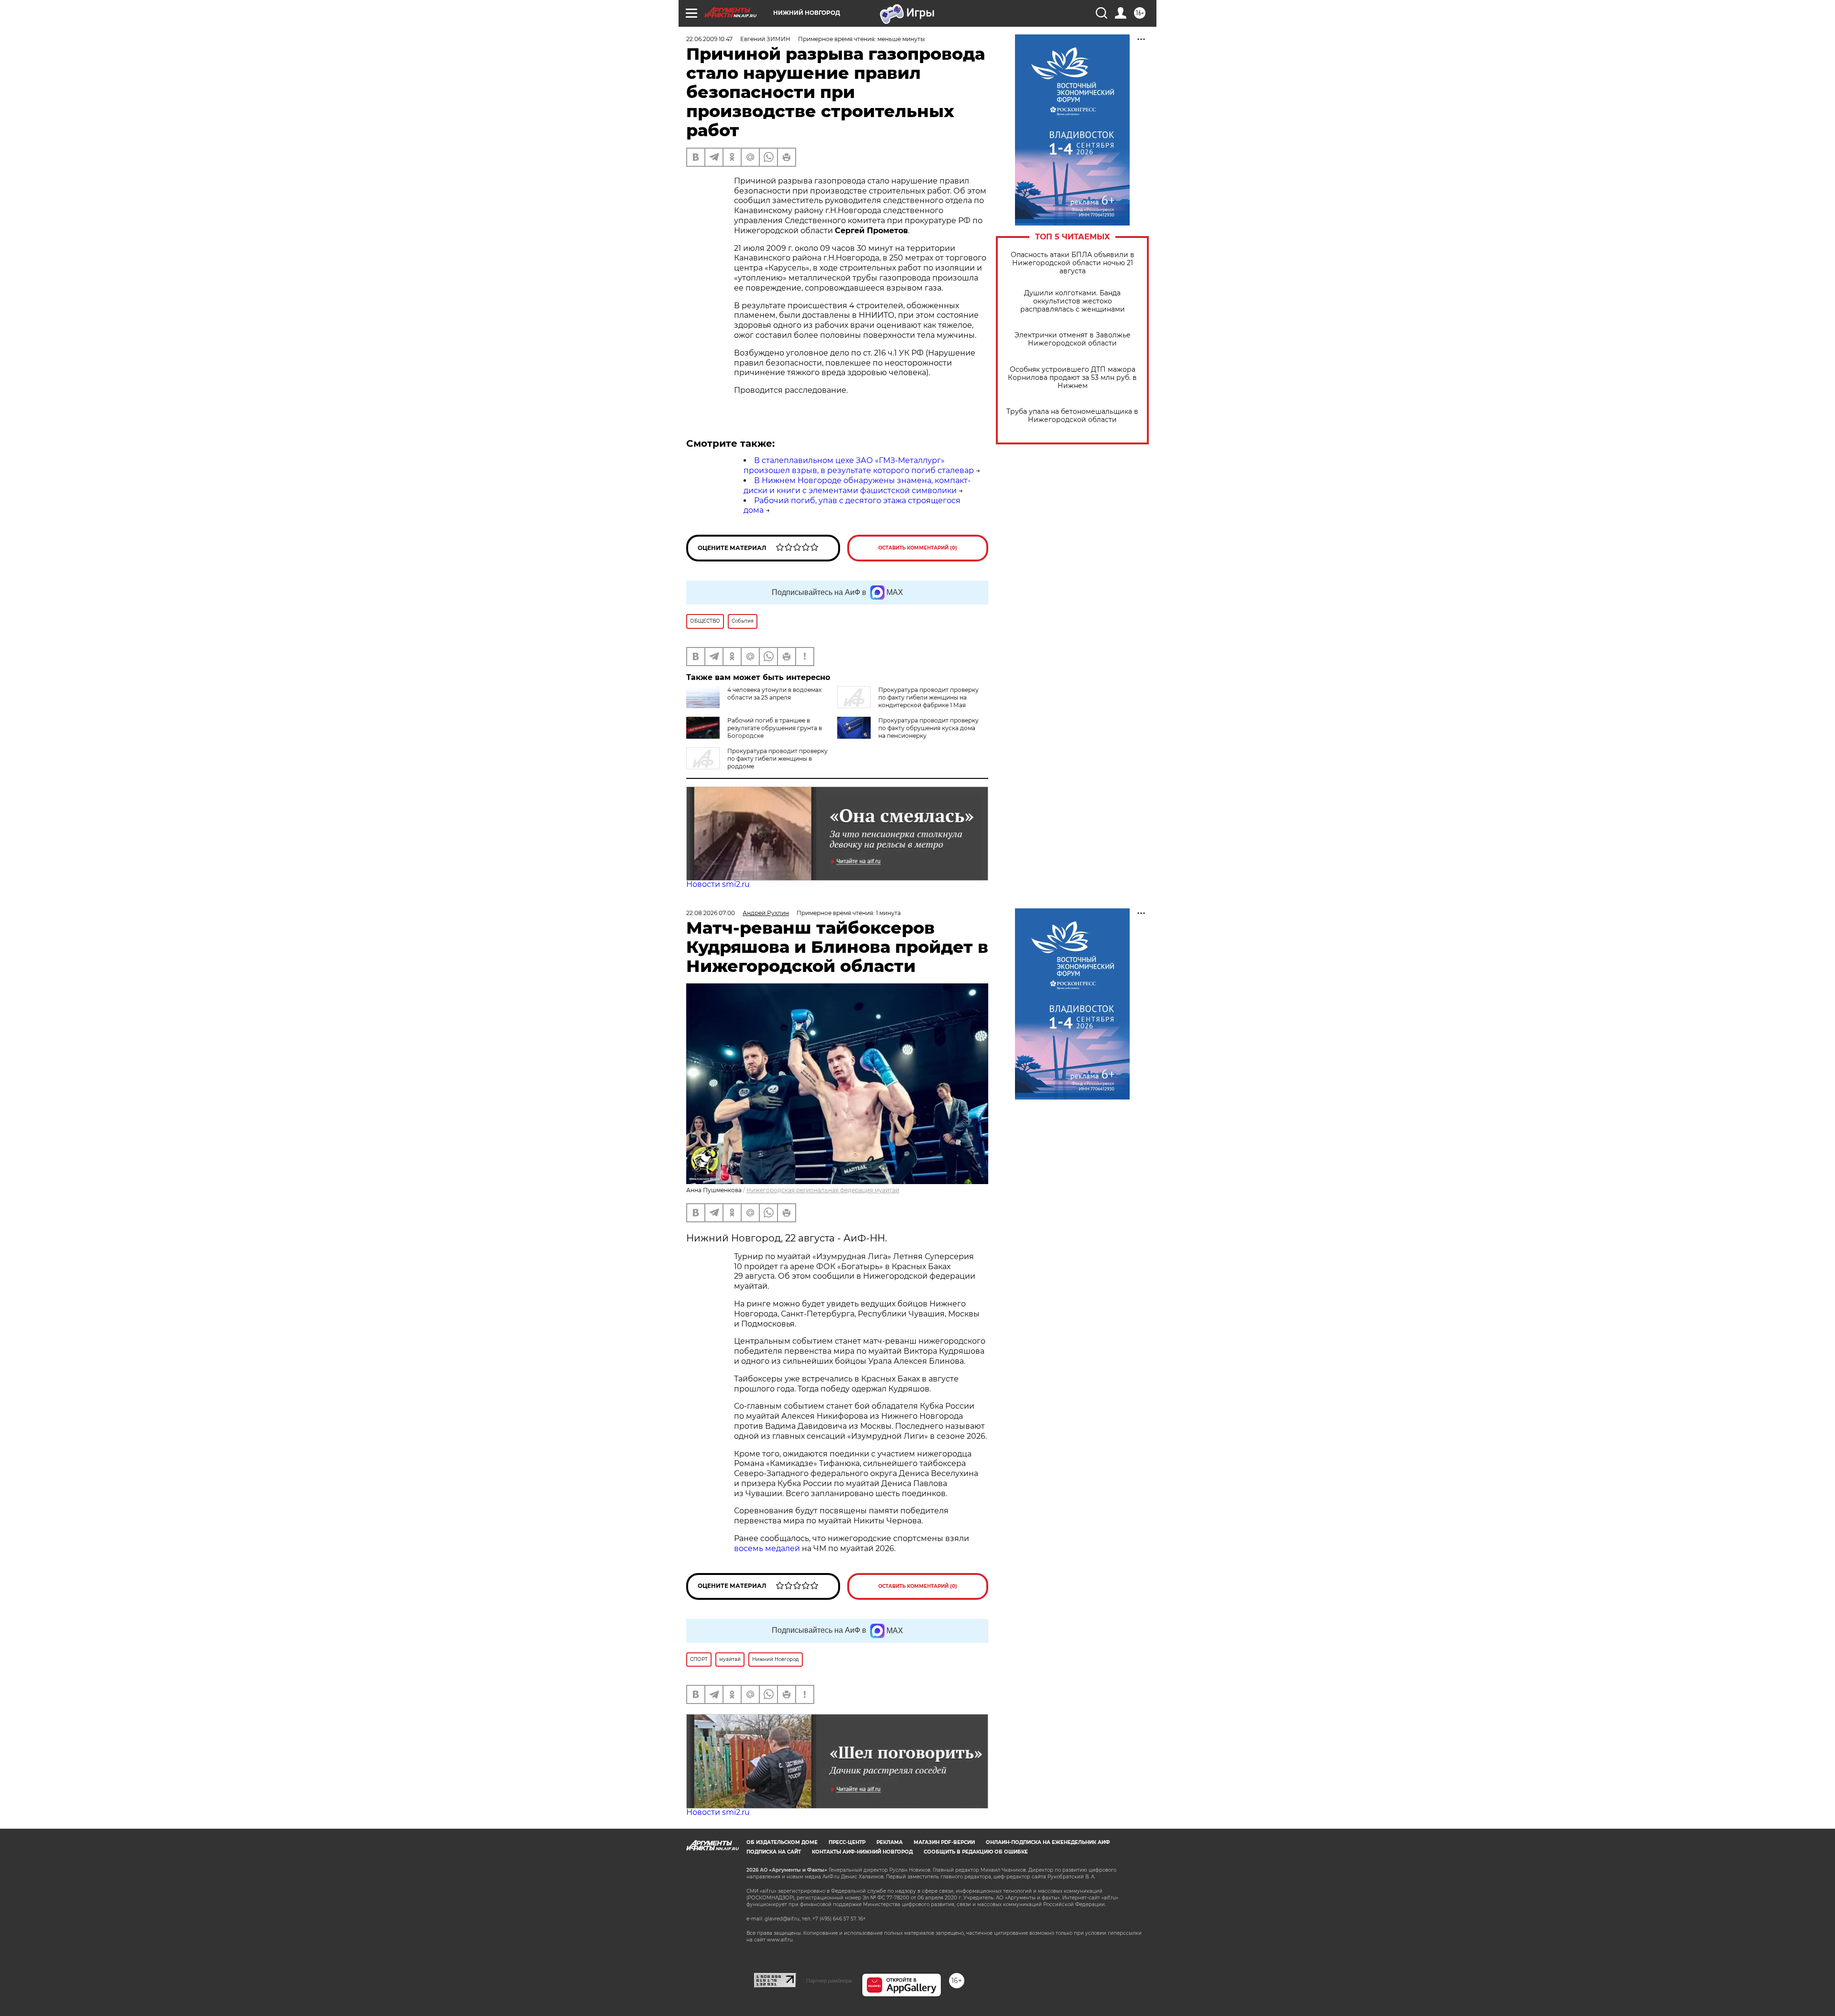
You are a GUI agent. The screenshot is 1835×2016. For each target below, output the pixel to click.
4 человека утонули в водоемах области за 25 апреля (774, 694)
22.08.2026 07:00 (711, 913)
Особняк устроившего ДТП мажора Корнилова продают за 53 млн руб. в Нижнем (1072, 378)
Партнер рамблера (829, 1981)
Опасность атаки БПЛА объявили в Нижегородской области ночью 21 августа (1073, 263)
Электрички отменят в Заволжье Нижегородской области (1073, 339)
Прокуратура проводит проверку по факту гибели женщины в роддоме (777, 759)
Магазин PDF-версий (944, 1842)
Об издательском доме (782, 1842)
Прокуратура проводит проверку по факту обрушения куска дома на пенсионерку (928, 728)
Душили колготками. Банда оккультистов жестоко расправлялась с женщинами (1073, 301)
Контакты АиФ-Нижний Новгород (862, 1852)
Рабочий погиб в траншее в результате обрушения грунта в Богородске (775, 728)
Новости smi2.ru (718, 884)
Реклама (890, 1842)
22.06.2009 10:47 (709, 39)
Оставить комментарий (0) (918, 548)
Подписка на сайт (774, 1852)
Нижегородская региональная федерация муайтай (823, 1190)
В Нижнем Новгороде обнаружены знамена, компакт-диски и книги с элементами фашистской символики (857, 485)
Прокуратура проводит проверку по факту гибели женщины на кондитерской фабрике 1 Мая (928, 697)
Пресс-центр (847, 1842)
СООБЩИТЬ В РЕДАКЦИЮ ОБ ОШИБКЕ (976, 1852)
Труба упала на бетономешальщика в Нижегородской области (1072, 416)
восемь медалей (767, 1548)
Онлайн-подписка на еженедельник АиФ (1048, 1842)
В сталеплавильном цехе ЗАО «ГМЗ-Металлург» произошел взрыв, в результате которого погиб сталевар (859, 465)
